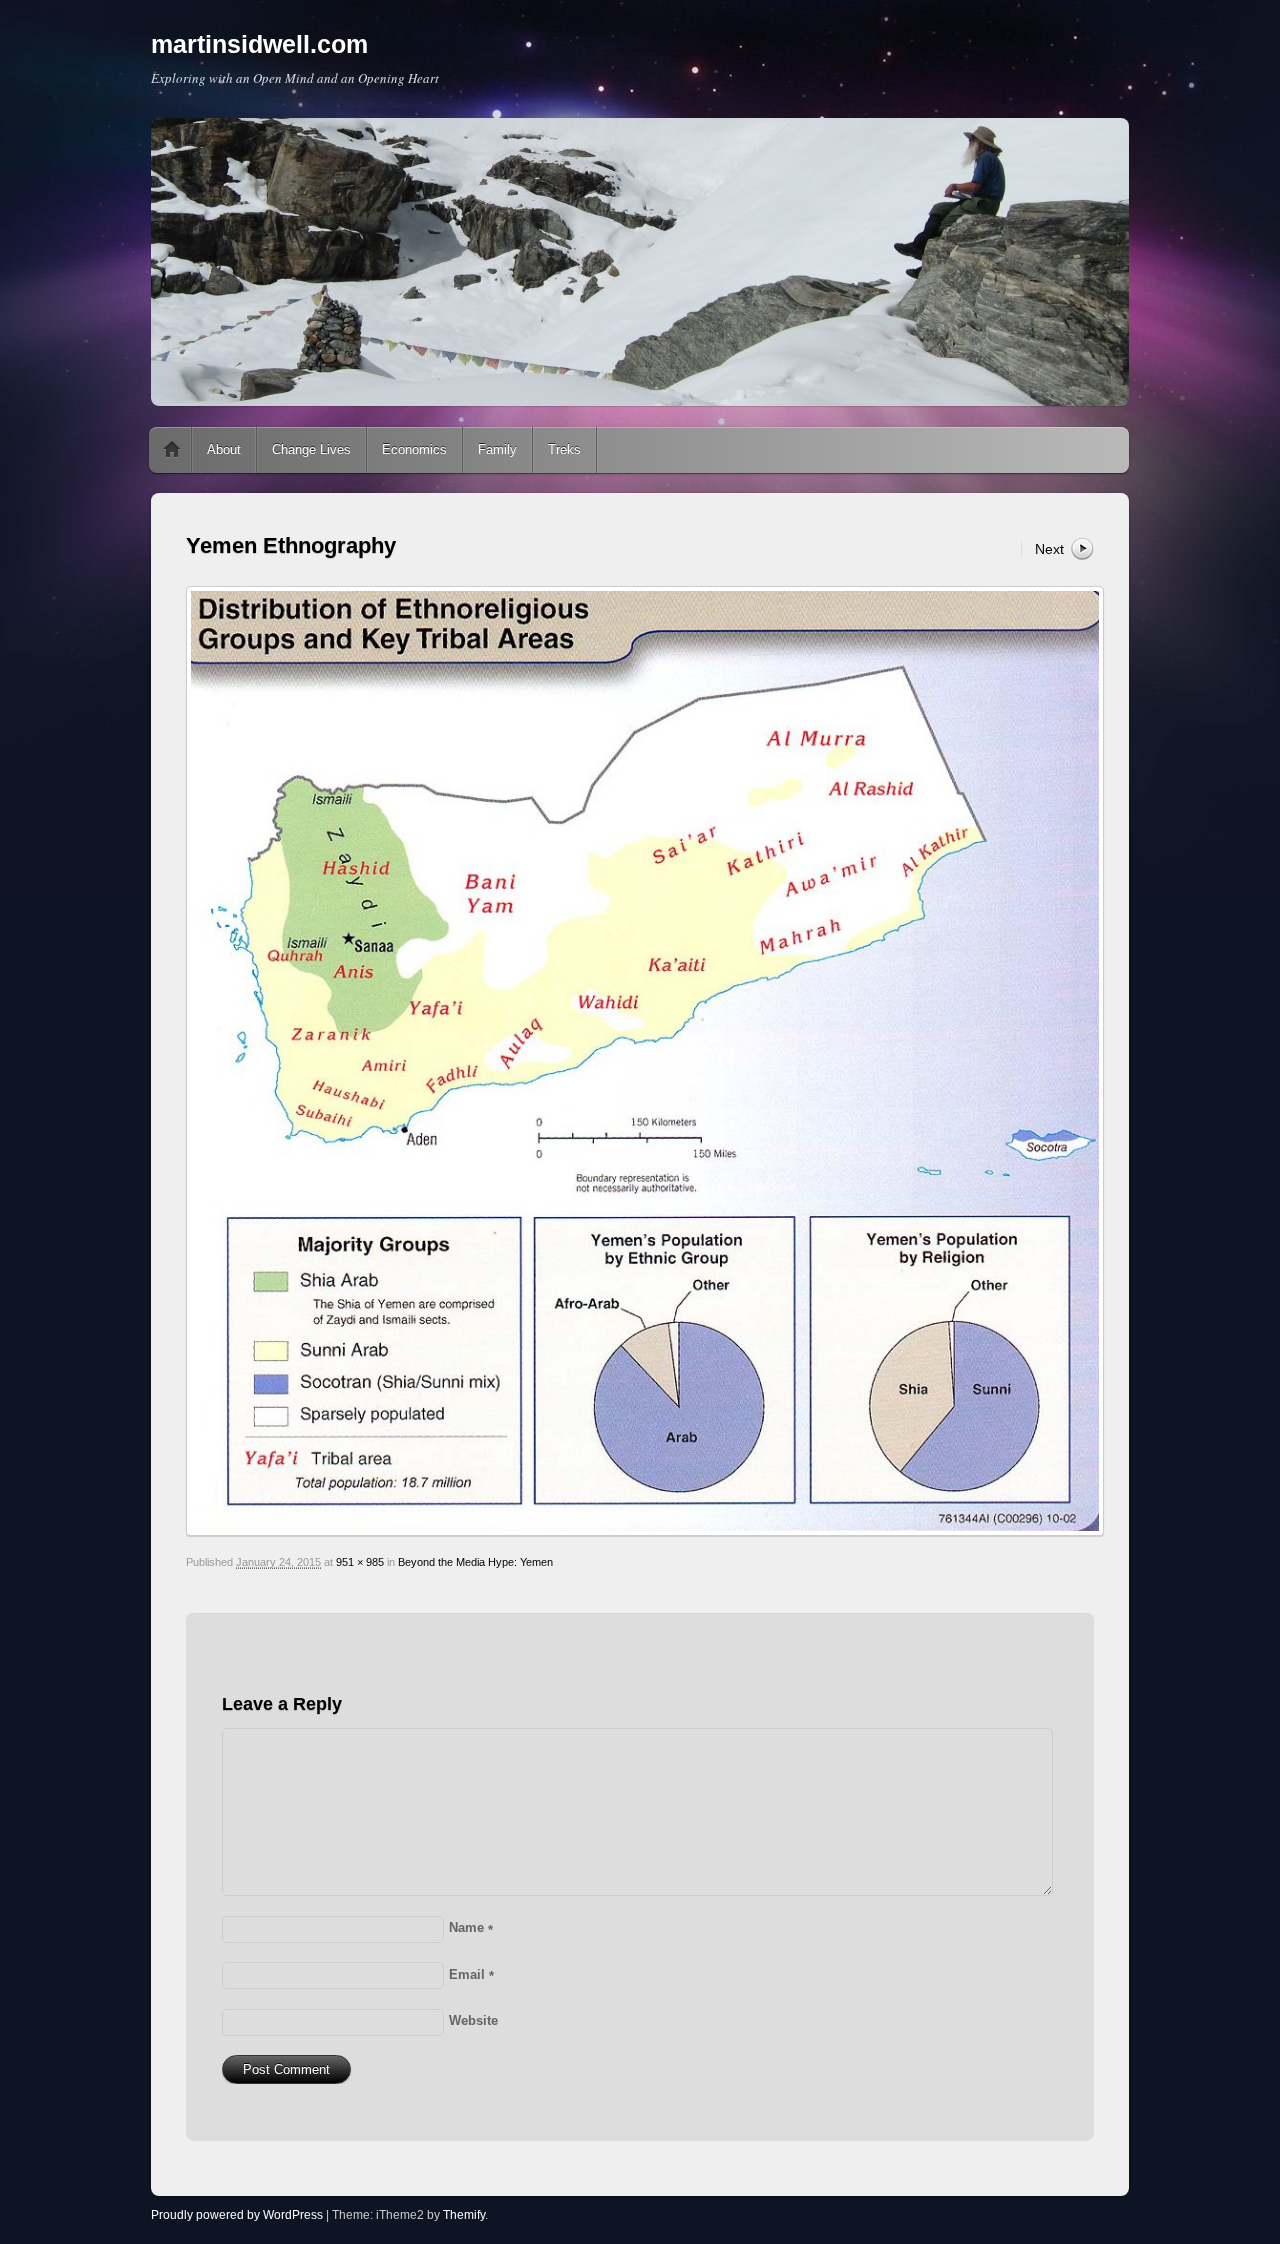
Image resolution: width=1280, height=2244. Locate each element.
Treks (564, 449)
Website (473, 2020)
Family (497, 449)
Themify (464, 2215)
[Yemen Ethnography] (640, 1061)
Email (471, 1974)
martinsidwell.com (259, 44)
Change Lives (311, 449)
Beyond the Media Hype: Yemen (475, 1562)
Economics (414, 449)
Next (1049, 549)
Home (172, 450)
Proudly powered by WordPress (237, 2215)
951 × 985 (360, 1562)
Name (471, 1927)
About (224, 449)
